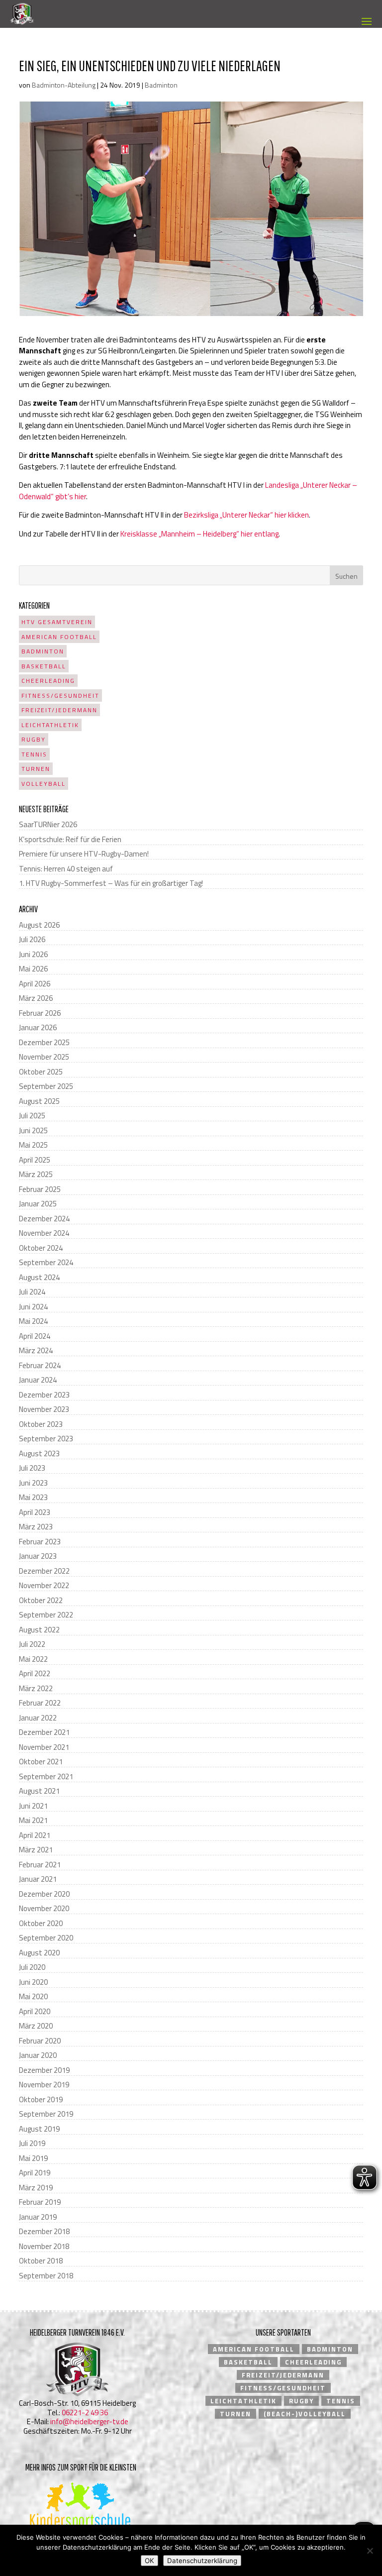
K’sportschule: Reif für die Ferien (70, 839)
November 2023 (44, 1409)
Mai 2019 (33, 2158)
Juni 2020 (33, 1982)
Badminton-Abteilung (64, 85)
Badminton (161, 85)
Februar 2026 (40, 1013)
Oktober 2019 (41, 2099)
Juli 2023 (32, 1468)
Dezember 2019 (44, 2070)
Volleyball (44, 784)
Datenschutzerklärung (202, 2561)
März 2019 (36, 2188)
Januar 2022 (38, 1718)
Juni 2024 (33, 1307)
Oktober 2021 (41, 1762)
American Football (59, 637)
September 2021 (46, 1776)
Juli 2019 (32, 2143)
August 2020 (39, 1953)
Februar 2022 (40, 1703)
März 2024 (36, 1350)
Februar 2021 (40, 1865)
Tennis (34, 754)
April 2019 (35, 2173)
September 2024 (46, 1262)
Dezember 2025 (44, 1042)
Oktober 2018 (41, 2261)
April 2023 (35, 1512)
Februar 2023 (40, 1542)
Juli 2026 (32, 939)
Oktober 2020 (41, 1923)
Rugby (34, 739)
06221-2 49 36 (85, 2413)
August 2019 (39, 2129)
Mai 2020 (33, 1996)
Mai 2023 (33, 1497)
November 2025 (44, 1057)
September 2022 (46, 1615)
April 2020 (35, 2011)
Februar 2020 (40, 2041)
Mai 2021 (33, 1820)
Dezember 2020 (44, 1894)
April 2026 (35, 984)
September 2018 (46, 2276)
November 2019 (44, 2085)
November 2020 (44, 1908)
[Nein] (370, 2551)
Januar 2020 (38, 2055)
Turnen (36, 769)
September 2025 (46, 1086)
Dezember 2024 (44, 1219)
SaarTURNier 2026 (48, 824)
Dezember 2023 (44, 1395)
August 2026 (39, 925)
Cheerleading (48, 681)
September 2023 (46, 1439)
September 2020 (46, 1938)
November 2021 (44, 1747)
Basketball (44, 666)
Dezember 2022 (44, 1571)
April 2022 (35, 1673)
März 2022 (36, 1688)
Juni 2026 (33, 954)
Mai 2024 (33, 1321)
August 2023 (39, 1453)
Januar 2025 (38, 1204)
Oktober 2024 (41, 1248)
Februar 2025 (40, 1189)
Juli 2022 (32, 1644)
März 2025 (36, 1174)
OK (149, 2561)
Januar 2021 (38, 1879)
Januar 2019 (38, 2217)
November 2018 (44, 2246)
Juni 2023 (33, 1483)
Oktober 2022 (41, 1600)
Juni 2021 (33, 1806)
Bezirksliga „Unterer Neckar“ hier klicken (246, 515)
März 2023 (36, 1527)
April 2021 (35, 1835)
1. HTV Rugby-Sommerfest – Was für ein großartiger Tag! (111, 883)
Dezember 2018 (44, 2231)
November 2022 (44, 1585)
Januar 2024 (38, 1380)
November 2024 (44, 1233)
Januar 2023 (38, 1556)
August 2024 (39, 1277)
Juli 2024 (32, 1292)
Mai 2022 (33, 1659)
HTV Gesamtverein (57, 622)
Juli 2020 (32, 1967)
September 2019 (46, 2114)
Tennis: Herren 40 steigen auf (66, 869)
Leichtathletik (50, 725)
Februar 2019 (40, 2202)
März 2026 (36, 998)
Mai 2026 (33, 969)
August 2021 (39, 1791)
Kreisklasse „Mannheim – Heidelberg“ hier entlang (199, 534)
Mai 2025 (33, 1145)
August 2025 (39, 1101)
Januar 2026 (38, 1027)
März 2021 (36, 1850)
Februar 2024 (40, 1365)
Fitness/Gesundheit (60, 696)
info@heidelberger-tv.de (89, 2421)
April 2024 (35, 1336)
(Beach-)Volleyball (305, 2414)
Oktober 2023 (41, 1424)
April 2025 (35, 1160)
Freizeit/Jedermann (59, 710)
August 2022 (39, 1630)
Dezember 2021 (44, 1732)
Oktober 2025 (41, 1072)
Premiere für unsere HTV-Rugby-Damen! (84, 854)
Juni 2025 (33, 1130)
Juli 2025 (32, 1116)
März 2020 (36, 2026)
